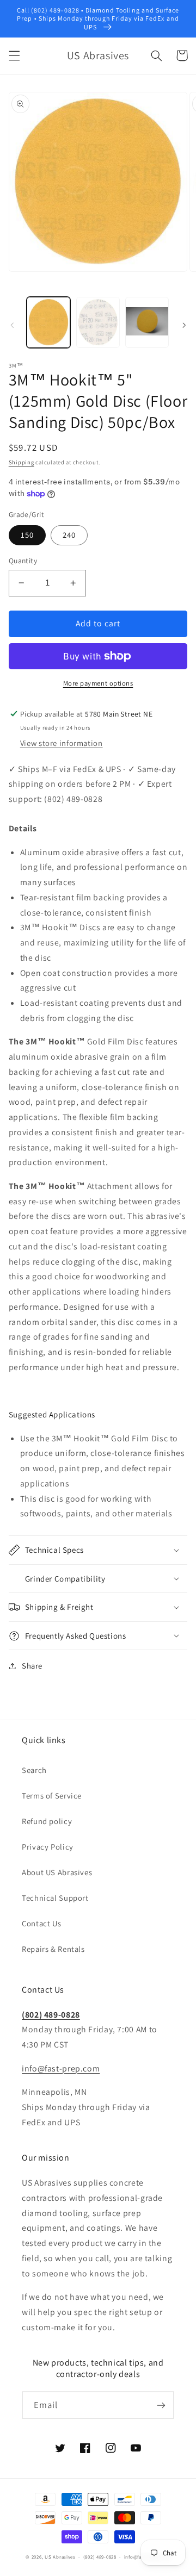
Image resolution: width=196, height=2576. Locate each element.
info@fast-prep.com (61, 2068)
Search (34, 1770)
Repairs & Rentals (53, 1949)
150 (27, 535)
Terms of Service (52, 1796)
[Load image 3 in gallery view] (147, 322)
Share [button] (32, 1666)
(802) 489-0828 (51, 2015)
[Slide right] (184, 325)
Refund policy (47, 1821)
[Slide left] (12, 325)
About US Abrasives (57, 1872)
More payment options (98, 683)
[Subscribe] (161, 2405)
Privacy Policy (48, 1847)
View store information (62, 743)
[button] (14, 55)
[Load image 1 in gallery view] (48, 322)
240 (69, 535)
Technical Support (55, 1898)
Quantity (23, 561)
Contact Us (41, 1923)
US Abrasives (60, 2557)
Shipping (22, 462)
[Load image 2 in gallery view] (98, 322)
